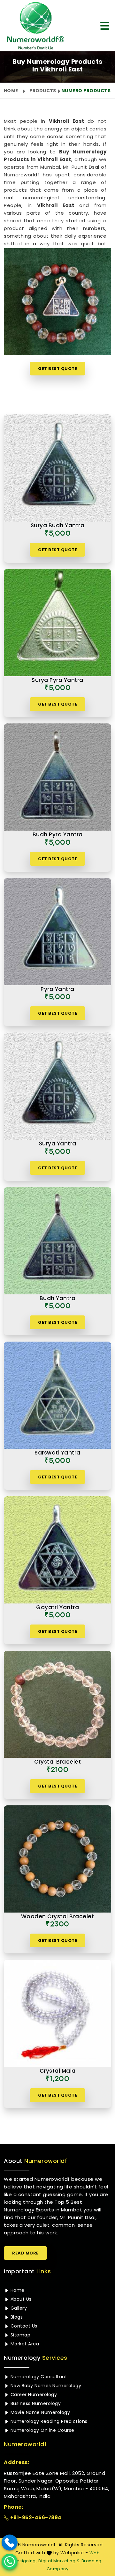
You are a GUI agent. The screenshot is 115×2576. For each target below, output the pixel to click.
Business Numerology (35, 2403)
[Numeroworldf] (36, 26)
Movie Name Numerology (39, 2412)
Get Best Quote (57, 369)
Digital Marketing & (59, 2561)
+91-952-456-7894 (35, 2517)
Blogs (16, 2317)
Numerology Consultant (38, 2377)
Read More (25, 2253)
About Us (20, 2299)
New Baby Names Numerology (45, 2386)
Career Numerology (33, 2395)
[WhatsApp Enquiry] (10, 2562)
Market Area (24, 2344)
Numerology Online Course (42, 2430)
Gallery (18, 2308)
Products (43, 91)
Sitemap (20, 2335)
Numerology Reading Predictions (48, 2421)
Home (11, 91)
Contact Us (23, 2326)
